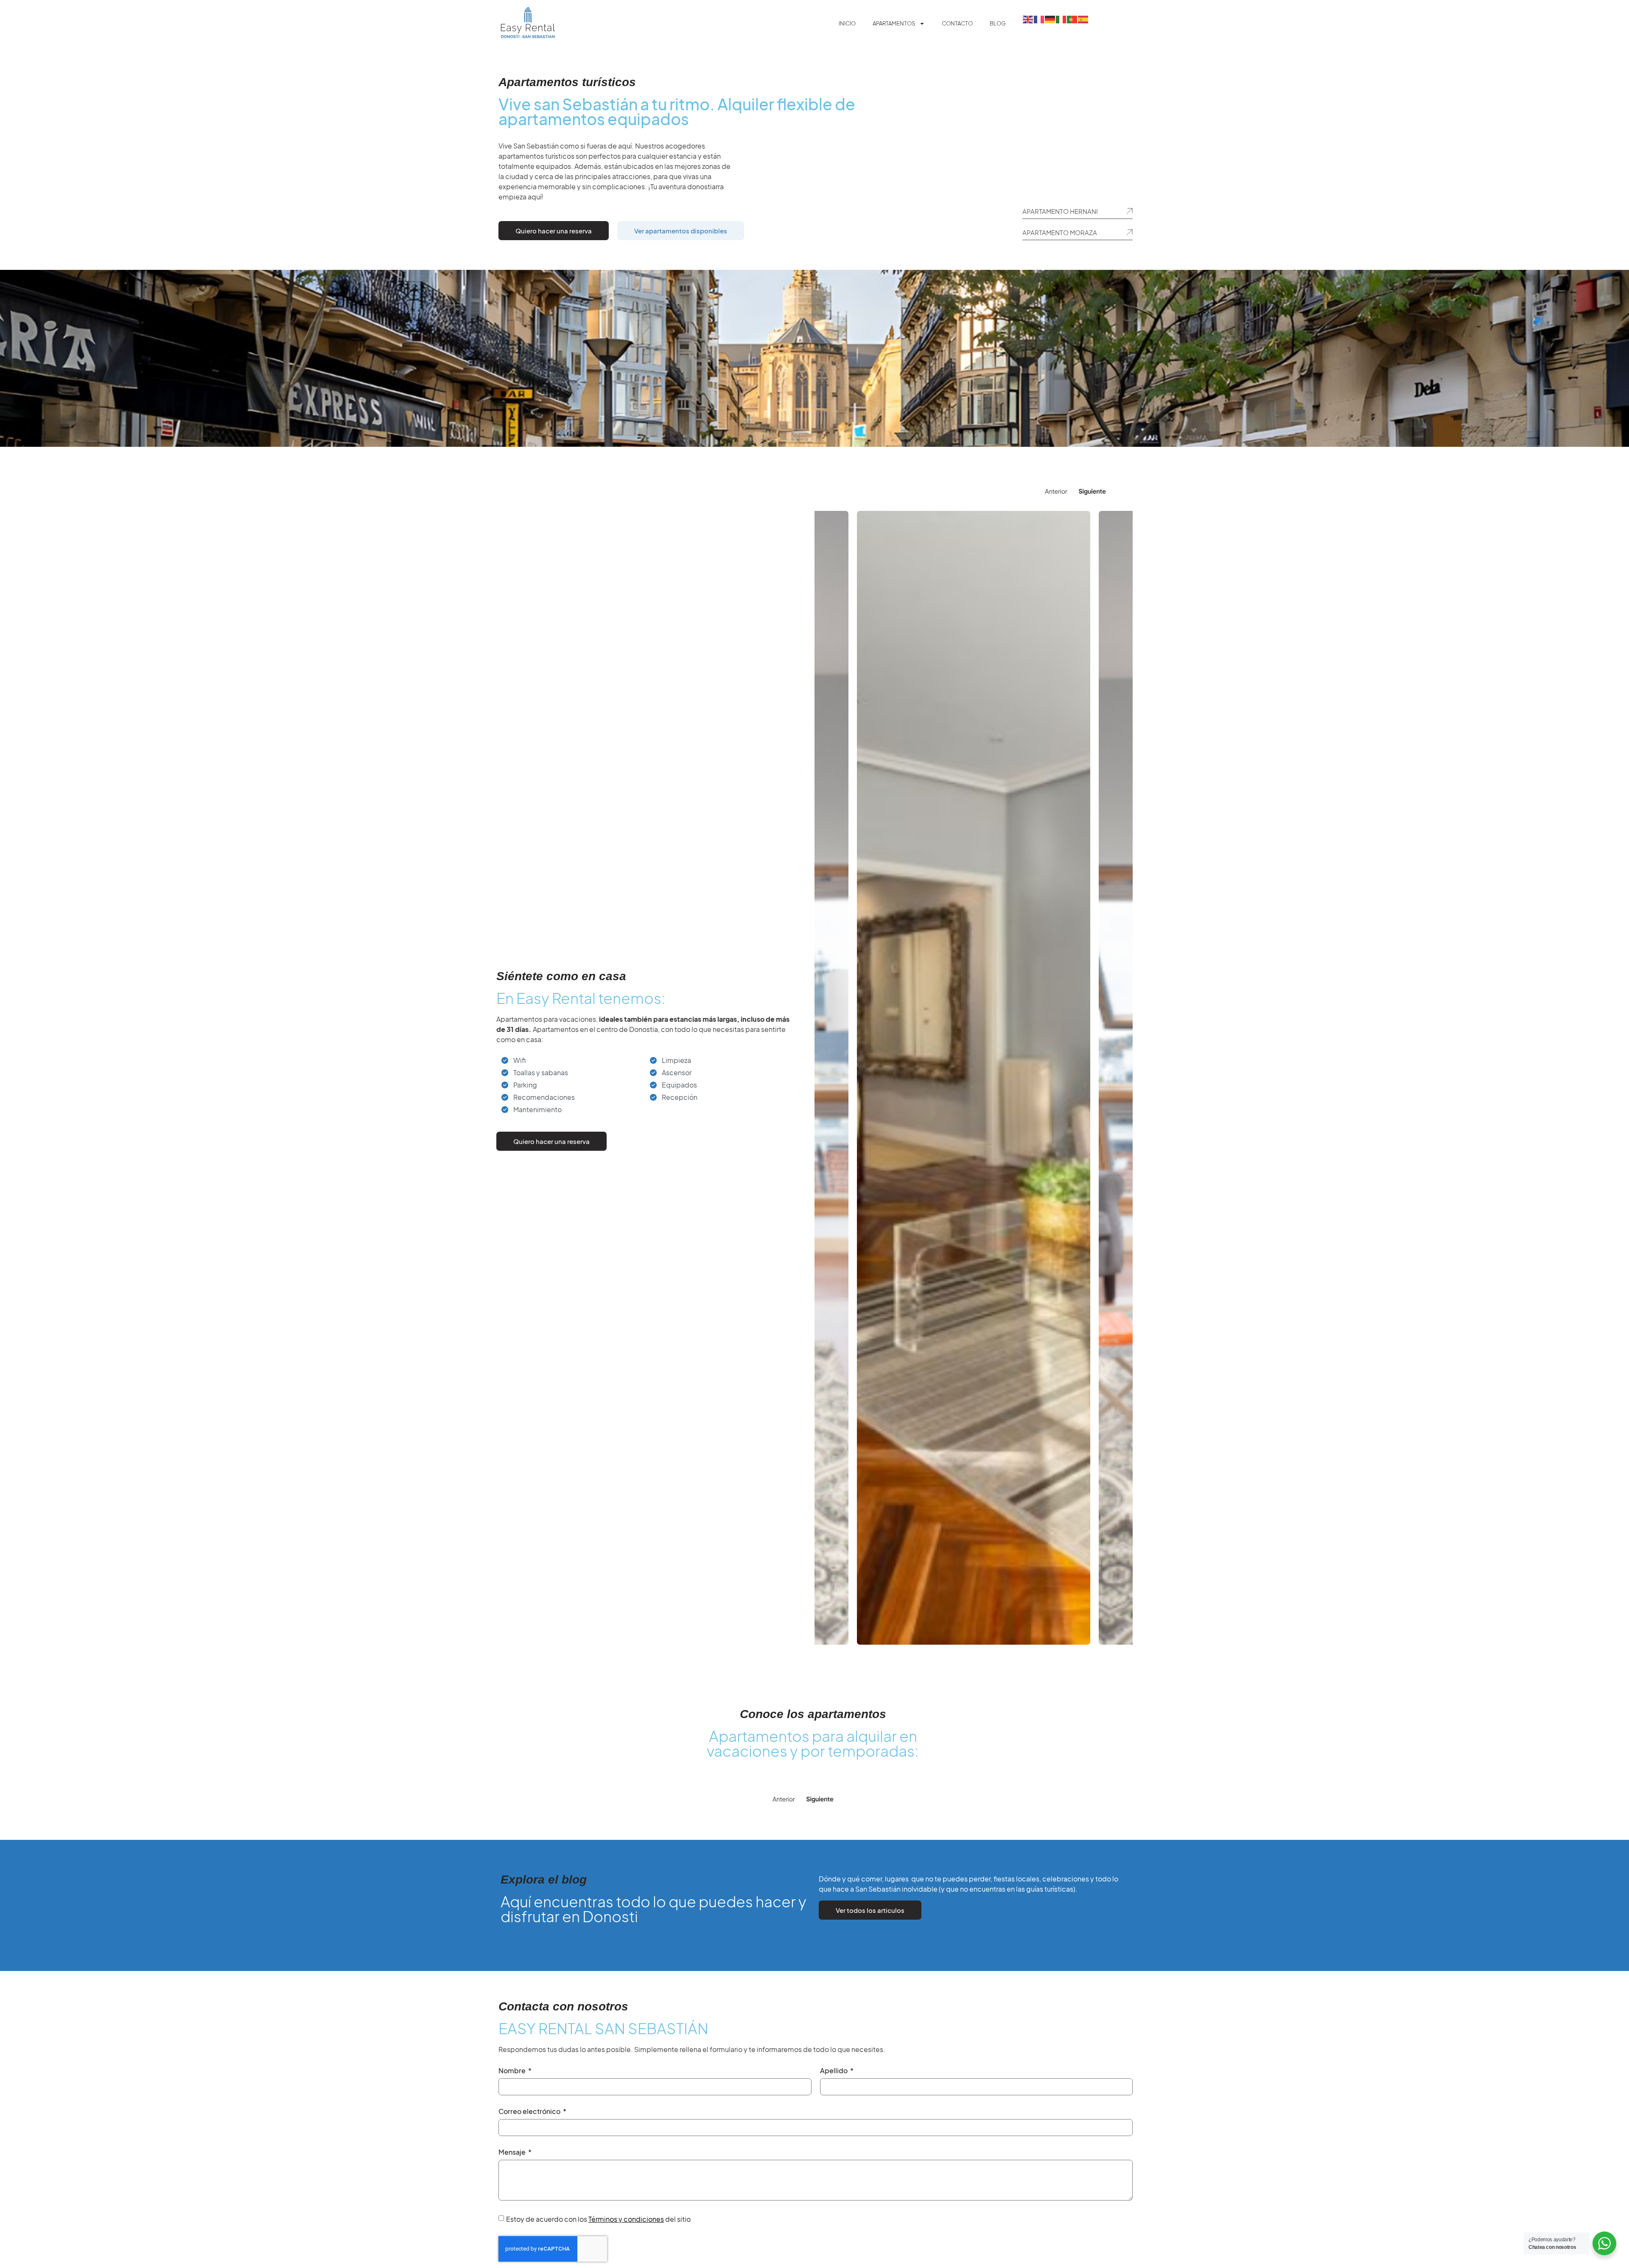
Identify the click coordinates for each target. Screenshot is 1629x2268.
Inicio (847, 23)
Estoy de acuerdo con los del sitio (598, 2219)
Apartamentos (894, 23)
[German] (1050, 19)
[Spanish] (1083, 19)
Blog (998, 23)
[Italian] (1061, 19)
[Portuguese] (1072, 19)
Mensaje (513, 2153)
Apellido (834, 2071)
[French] (1039, 19)
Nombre (513, 2071)
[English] (1028, 19)
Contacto (957, 23)
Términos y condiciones (626, 2219)
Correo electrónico (530, 2112)
